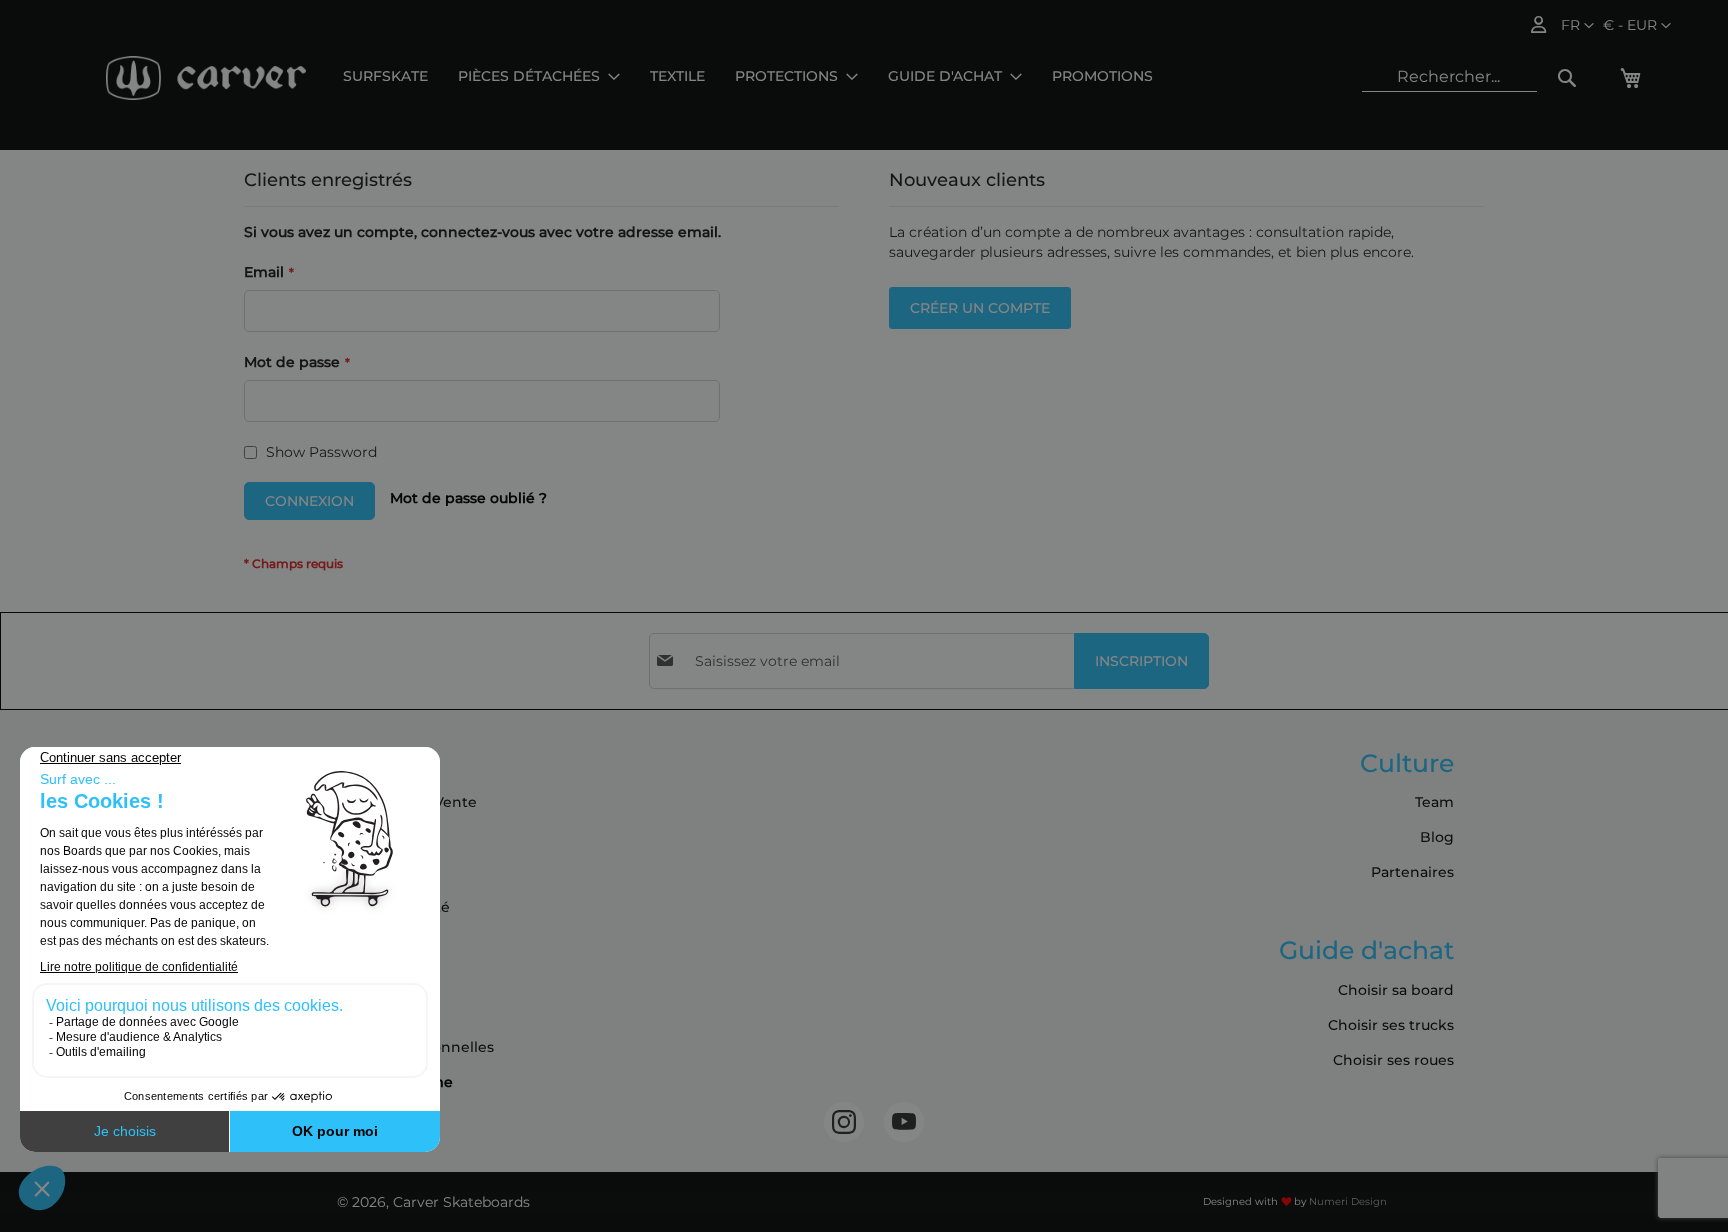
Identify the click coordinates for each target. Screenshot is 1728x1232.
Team (1434, 802)
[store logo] (206, 78)
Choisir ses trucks (1391, 1025)
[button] (1637, 26)
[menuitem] (385, 76)
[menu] (748, 76)
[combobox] (1449, 77)
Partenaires (1412, 872)
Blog (1437, 837)
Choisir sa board (1396, 990)
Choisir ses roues (1393, 1060)
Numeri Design (1348, 1201)
